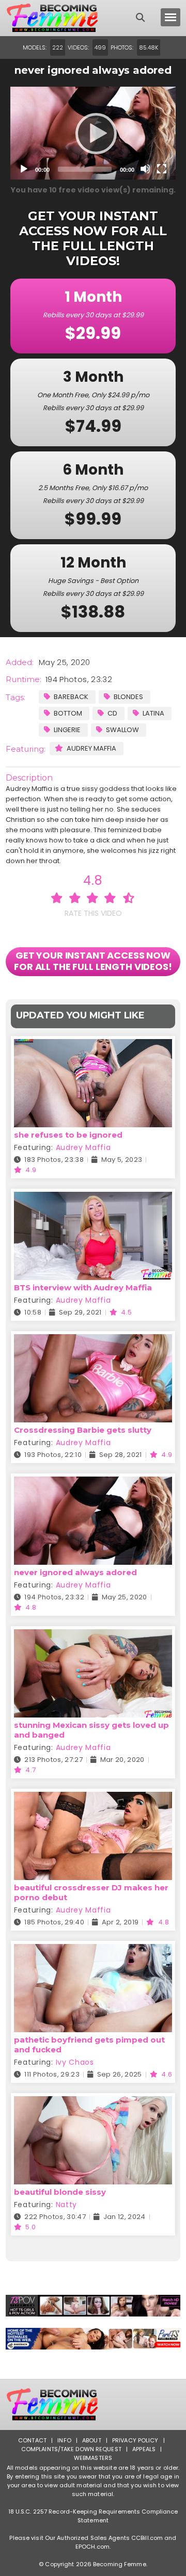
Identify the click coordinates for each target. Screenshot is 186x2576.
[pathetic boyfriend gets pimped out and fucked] (93, 1950)
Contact (32, 2440)
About (92, 2440)
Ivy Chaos (75, 2062)
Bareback (71, 697)
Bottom (68, 713)
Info (64, 2440)
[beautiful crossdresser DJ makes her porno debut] (93, 1798)
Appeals (144, 2449)
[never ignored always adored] (93, 1483)
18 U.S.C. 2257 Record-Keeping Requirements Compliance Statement (93, 2516)
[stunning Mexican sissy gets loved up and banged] (93, 1636)
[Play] (93, 133)
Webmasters (93, 2458)
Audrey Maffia (91, 748)
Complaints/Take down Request (71, 2449)
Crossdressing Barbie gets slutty (83, 1430)
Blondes (128, 697)
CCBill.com (147, 2538)
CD (112, 713)
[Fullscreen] (162, 169)
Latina (153, 713)
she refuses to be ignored (68, 1135)
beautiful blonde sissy (60, 2192)
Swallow (122, 730)
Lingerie (67, 730)
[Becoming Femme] (52, 18)
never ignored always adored (75, 1572)
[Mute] (145, 169)
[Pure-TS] (93, 2339)
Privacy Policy (135, 2440)
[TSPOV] (93, 2306)
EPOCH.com (92, 2547)
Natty (67, 2205)
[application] (93, 133)
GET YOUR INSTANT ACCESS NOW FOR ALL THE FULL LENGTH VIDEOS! (93, 961)
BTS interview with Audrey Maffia (83, 1287)
